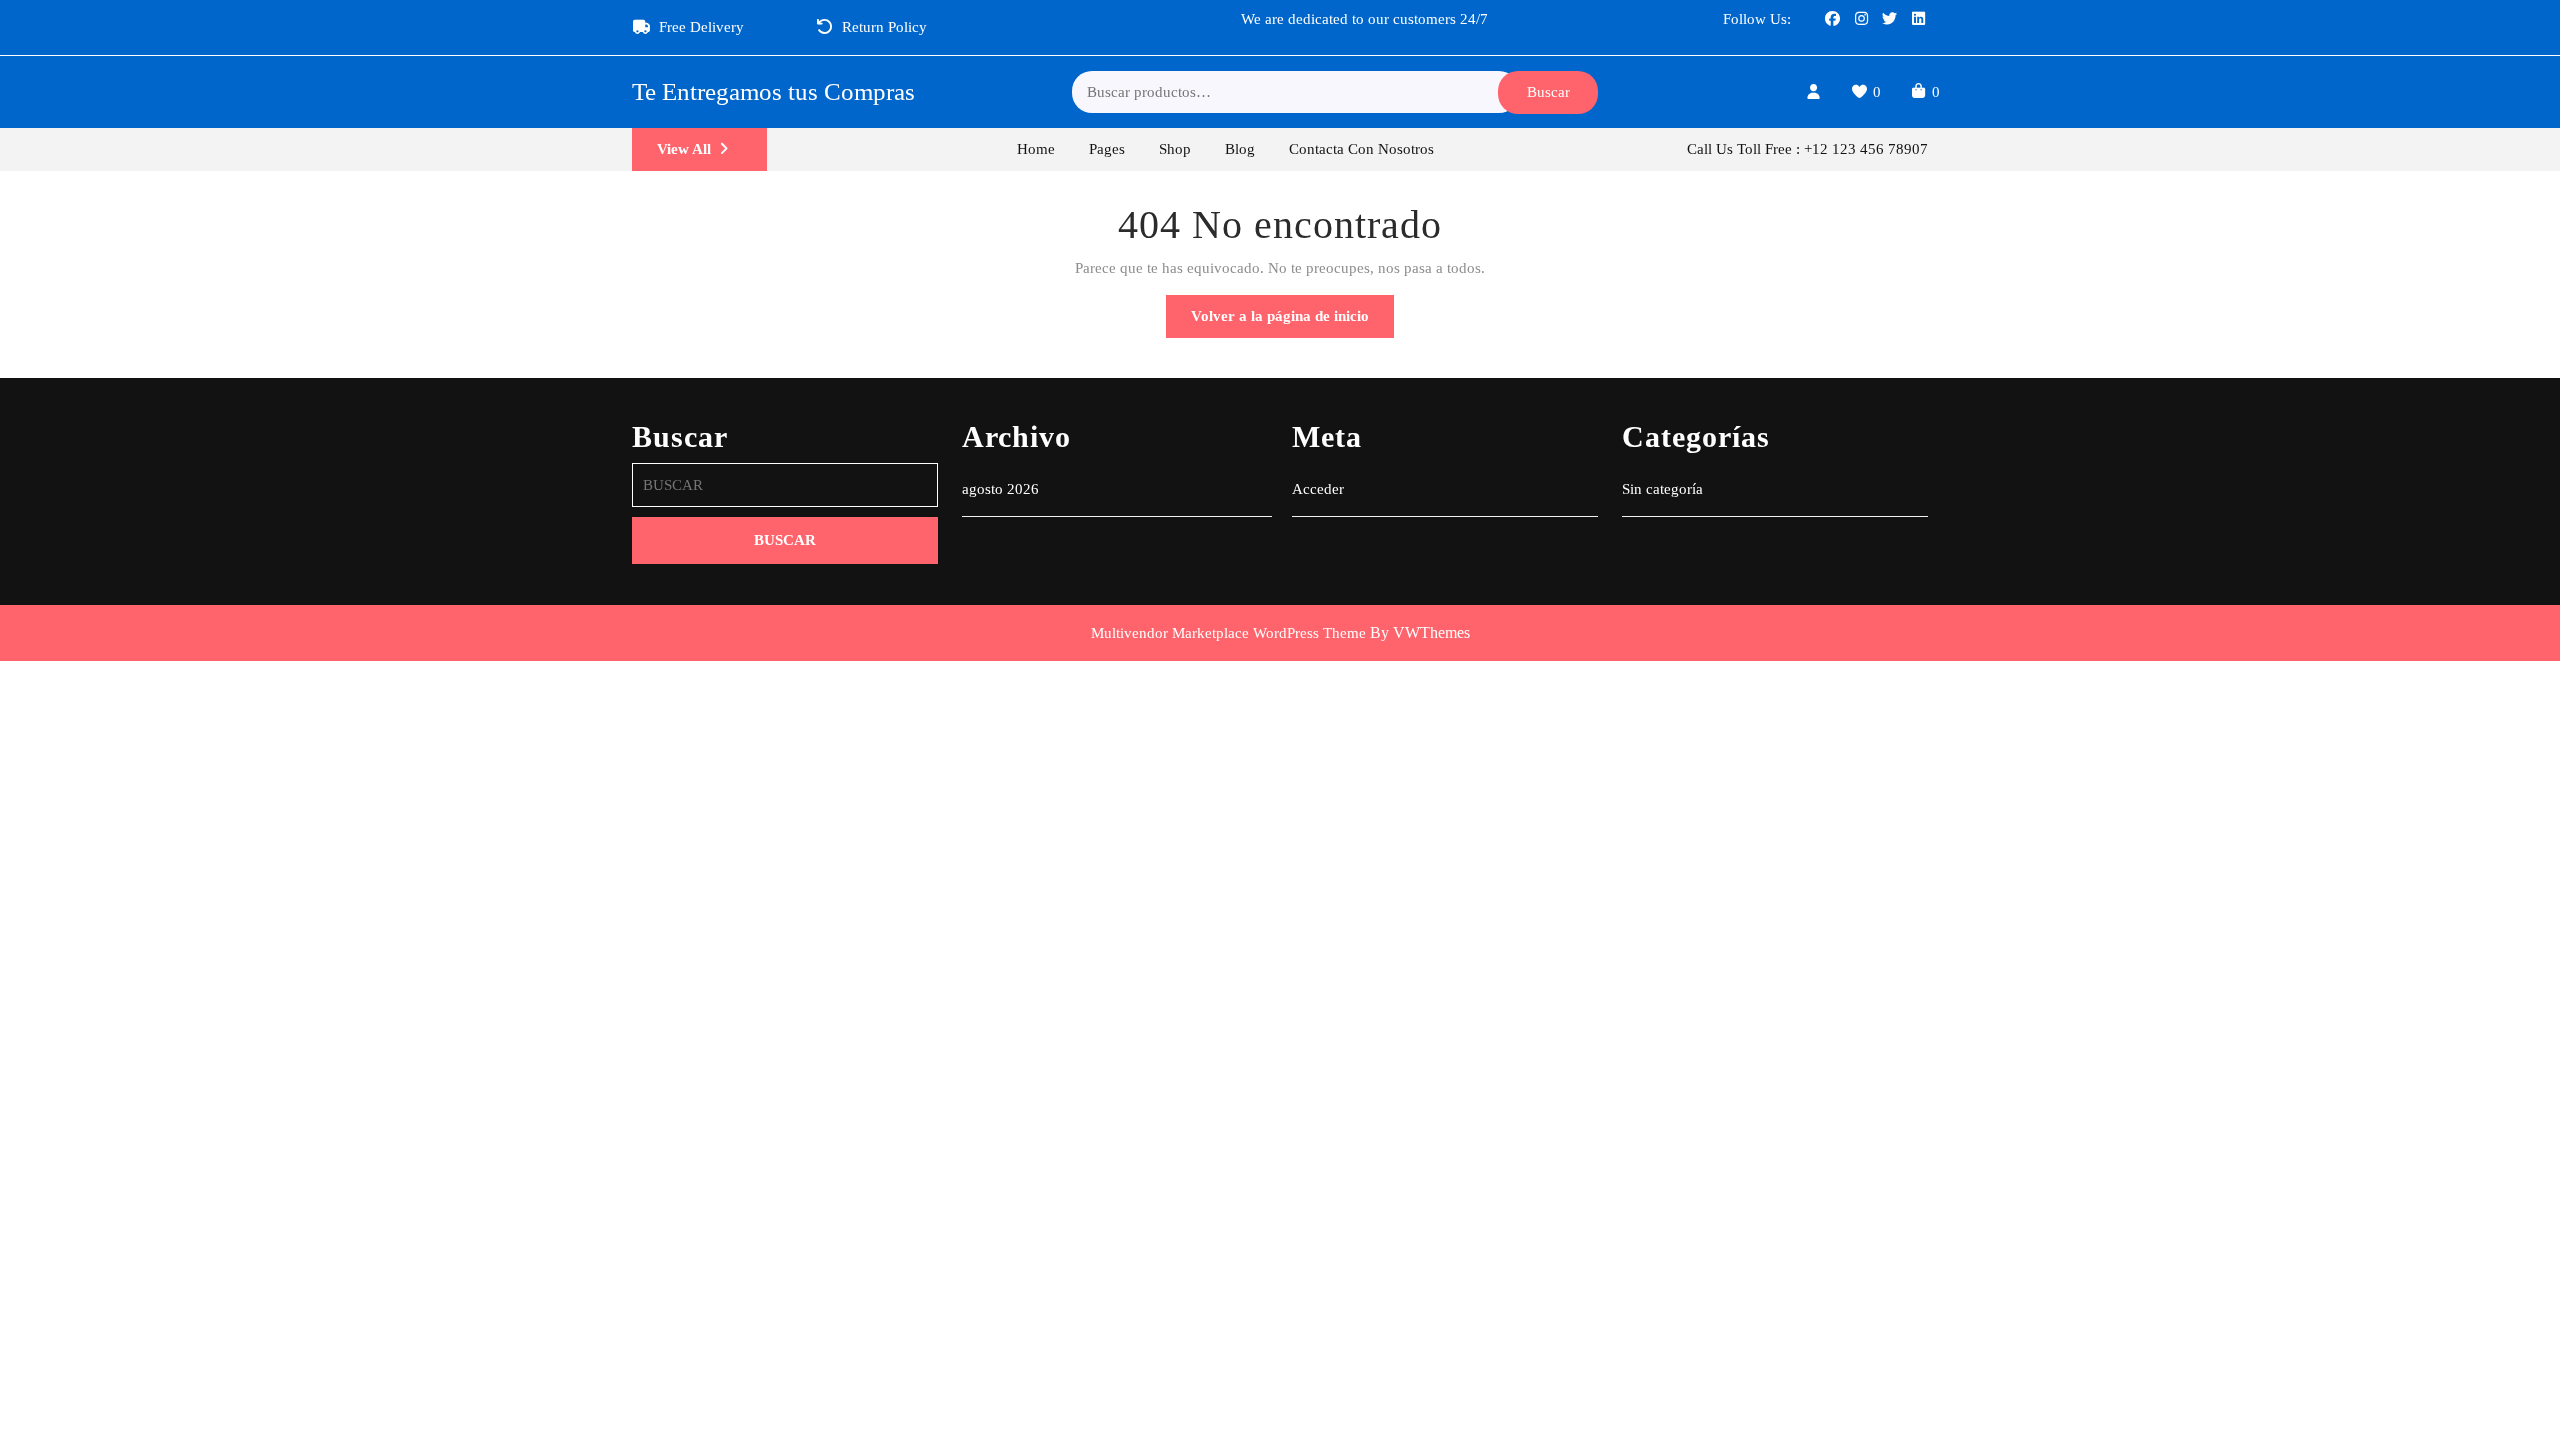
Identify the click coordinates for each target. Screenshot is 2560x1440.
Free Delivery (701, 27)
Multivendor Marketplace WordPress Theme (1228, 633)
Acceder (1318, 489)
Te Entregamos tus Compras (773, 91)
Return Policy (884, 27)
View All (712, 155)
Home (1036, 149)
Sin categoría (1662, 489)
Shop (1175, 149)
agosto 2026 (1000, 489)
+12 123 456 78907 (1866, 149)
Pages (1107, 149)
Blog (1240, 149)
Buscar (1548, 92)
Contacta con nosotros (1361, 149)
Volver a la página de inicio (1292, 322)
